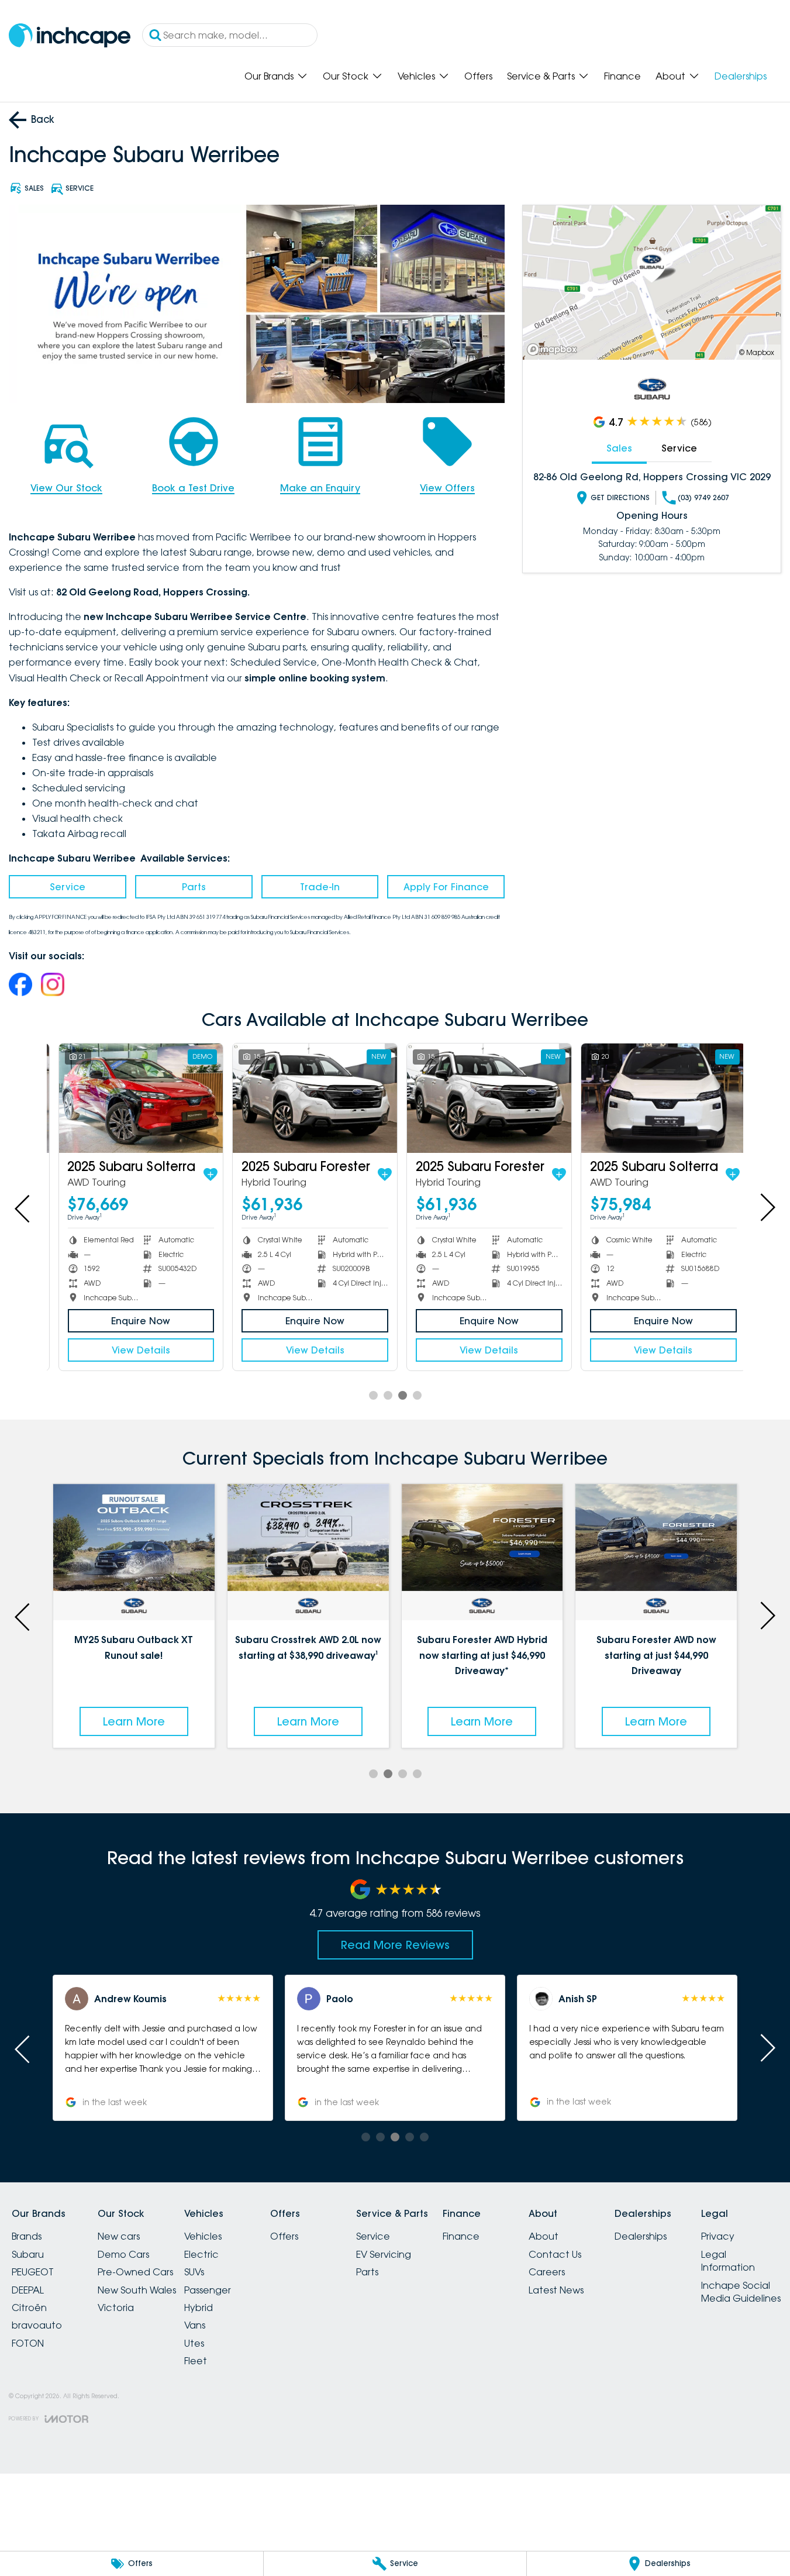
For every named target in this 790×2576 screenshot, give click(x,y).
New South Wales (137, 2290)
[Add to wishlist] (203, 1175)
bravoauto (37, 2325)
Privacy (718, 2236)
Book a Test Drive (193, 488)
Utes (194, 2343)
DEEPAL (28, 2290)
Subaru (28, 2254)
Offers (478, 76)
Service (68, 887)
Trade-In (320, 887)
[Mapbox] (554, 349)
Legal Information (728, 2261)
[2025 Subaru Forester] (308, 1098)
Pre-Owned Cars (135, 2272)
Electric (201, 2254)
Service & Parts (541, 76)
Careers (547, 2272)
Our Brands (269, 76)
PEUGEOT (33, 2272)
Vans (195, 2325)
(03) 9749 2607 (703, 497)
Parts (194, 887)
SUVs (194, 2272)
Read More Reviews (395, 1945)
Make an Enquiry (320, 488)
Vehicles (416, 76)
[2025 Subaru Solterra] (134, 1098)
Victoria (116, 2308)
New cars (119, 2236)
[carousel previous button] (23, 1207)
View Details (134, 1350)
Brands (27, 2236)
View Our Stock (66, 488)
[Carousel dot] (373, 1395)
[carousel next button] (767, 1207)
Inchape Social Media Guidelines (741, 2292)
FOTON (28, 2343)
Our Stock (346, 76)
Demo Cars (123, 2254)
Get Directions (620, 497)
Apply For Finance (446, 887)
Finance (622, 76)
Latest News (556, 2290)
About (670, 76)
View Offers (447, 488)
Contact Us (555, 2254)
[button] (163, 2048)
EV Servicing (384, 2254)
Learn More (134, 1721)
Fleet (196, 2361)
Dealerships (741, 76)
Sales (619, 448)
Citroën (29, 2308)
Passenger (208, 2290)
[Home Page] (70, 35)
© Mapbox (757, 352)
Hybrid (199, 2308)
